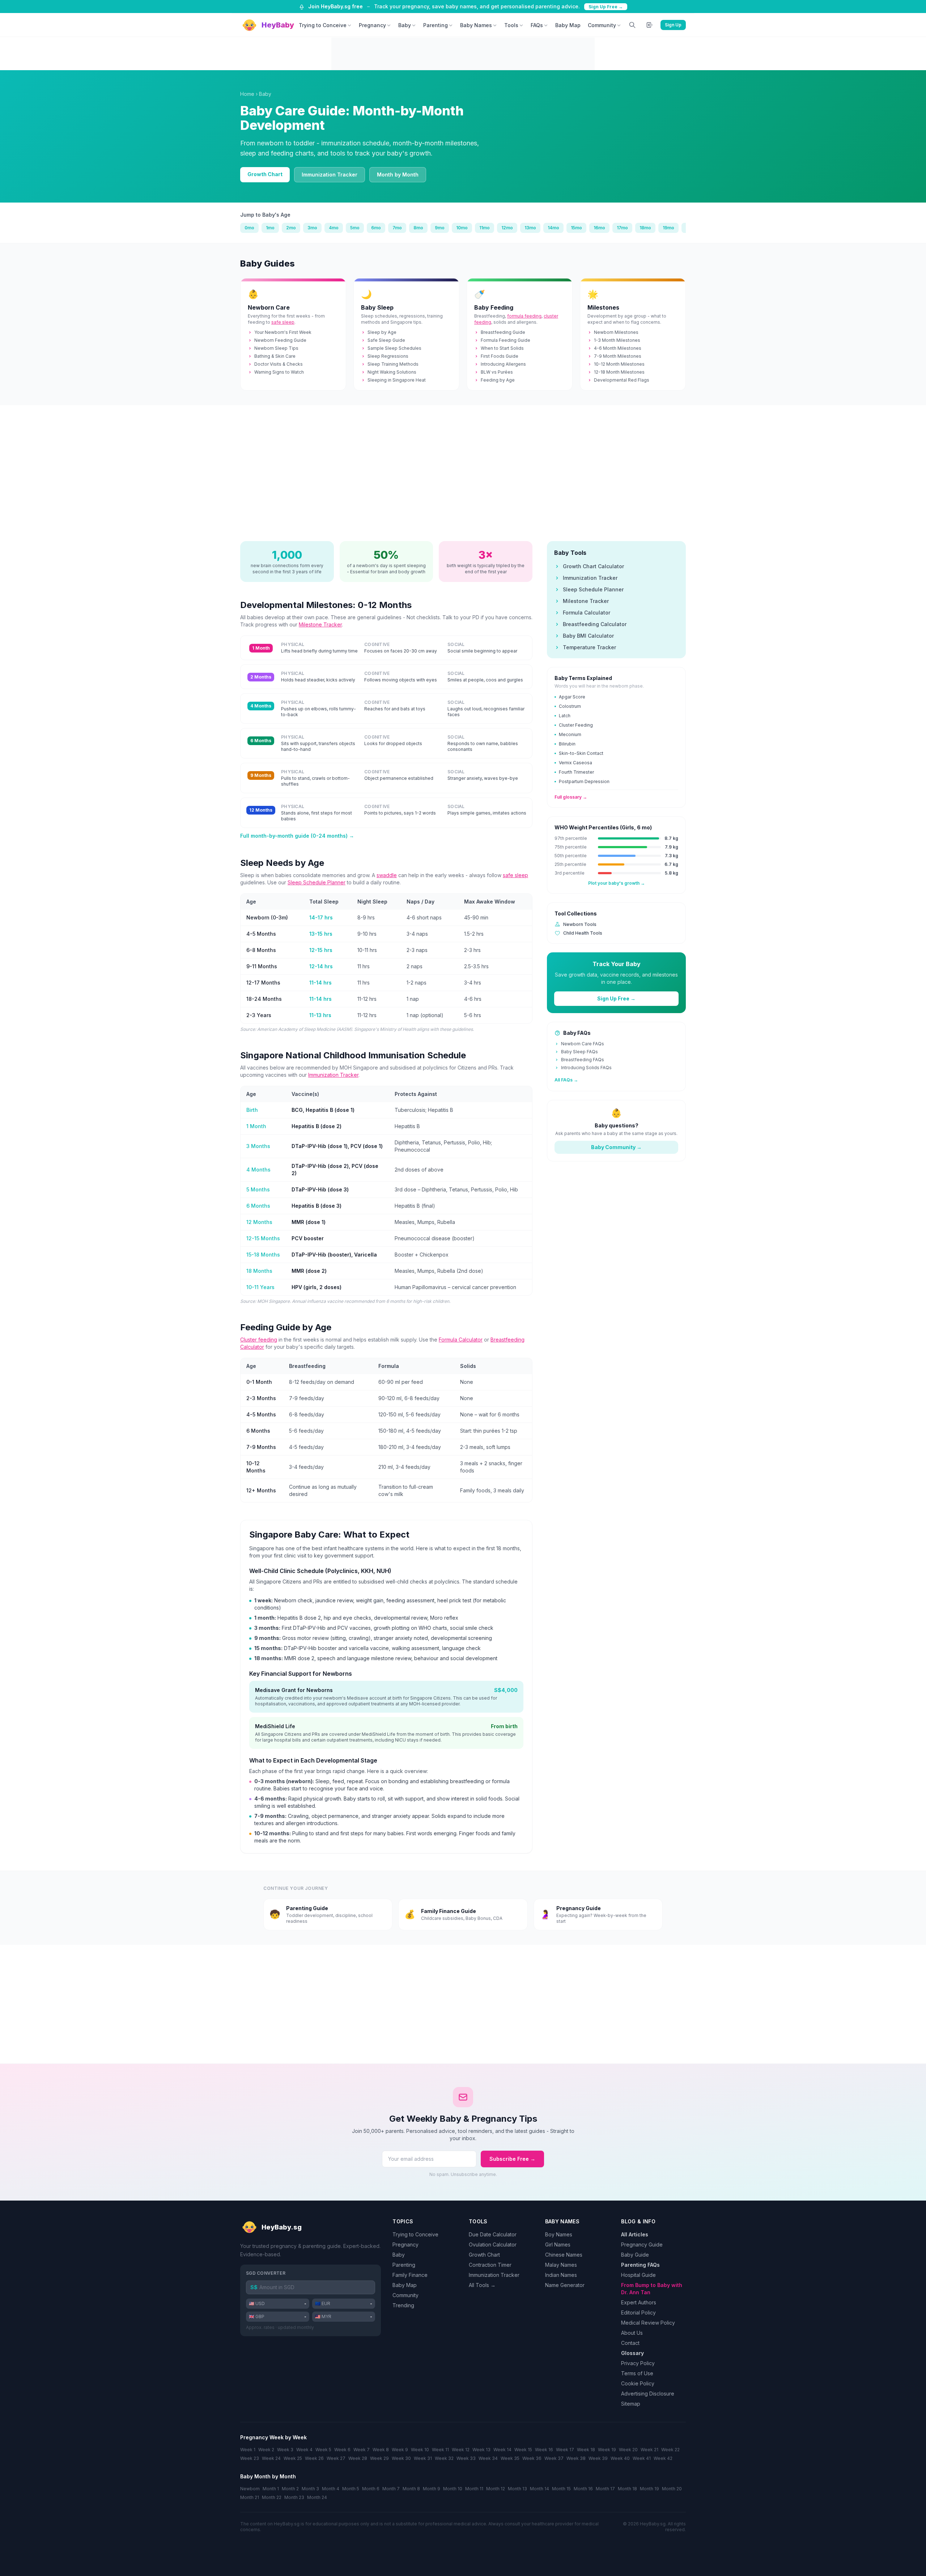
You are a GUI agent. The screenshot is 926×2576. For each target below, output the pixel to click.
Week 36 (532, 2458)
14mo (553, 228)
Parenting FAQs (640, 2265)
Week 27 (336, 2458)
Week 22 (670, 2450)
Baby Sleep (377, 307)
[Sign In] (650, 25)
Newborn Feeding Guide (280, 340)
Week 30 (401, 2458)
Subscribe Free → (512, 2159)
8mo (418, 228)
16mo (599, 228)
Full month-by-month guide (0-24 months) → (297, 836)
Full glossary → (571, 797)
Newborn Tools (580, 924)
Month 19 (649, 2489)
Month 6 (371, 2489)
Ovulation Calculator (493, 2245)
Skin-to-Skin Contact (581, 753)
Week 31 (423, 2458)
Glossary (632, 2353)
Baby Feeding (494, 307)
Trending (403, 2305)
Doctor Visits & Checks (279, 364)
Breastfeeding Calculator (595, 624)
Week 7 (362, 2450)
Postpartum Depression (584, 781)
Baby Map (568, 25)
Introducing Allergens (503, 364)
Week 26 (314, 2458)
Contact (630, 2343)
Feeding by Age (498, 380)
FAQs (537, 25)
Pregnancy (372, 25)
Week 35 (510, 2458)
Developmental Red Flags (622, 380)
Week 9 (400, 2450)
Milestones (603, 307)
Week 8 (381, 2450)
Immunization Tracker (330, 175)
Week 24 (271, 2458)
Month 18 (627, 2489)
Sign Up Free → (606, 7)
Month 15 (561, 2489)
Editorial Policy (638, 2313)
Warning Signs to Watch (279, 372)
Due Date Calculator (493, 2234)
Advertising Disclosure (648, 2394)
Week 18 (586, 2450)
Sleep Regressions (388, 356)
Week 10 (420, 2450)
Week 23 (250, 2458)
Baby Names (476, 25)
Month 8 (411, 2489)
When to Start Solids (502, 348)
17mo (622, 228)
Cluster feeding (259, 1340)
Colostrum (570, 706)
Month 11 (474, 2489)
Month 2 (290, 2489)
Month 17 (605, 2489)
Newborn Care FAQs (583, 1044)
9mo (440, 228)
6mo (376, 228)
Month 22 (272, 2497)
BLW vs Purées (497, 372)
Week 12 (461, 2450)
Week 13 (481, 2450)
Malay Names (561, 2265)
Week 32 (444, 2458)
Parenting (436, 25)
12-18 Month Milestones (619, 372)
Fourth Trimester (576, 772)
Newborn (250, 2489)
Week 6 (342, 2450)
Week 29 (379, 2458)
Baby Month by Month (268, 2476)
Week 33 (466, 2458)
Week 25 (293, 2458)
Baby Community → (616, 1147)
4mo (334, 228)
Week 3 (285, 2450)
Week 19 (607, 2450)
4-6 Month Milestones (618, 348)
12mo (507, 228)
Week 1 (248, 2450)
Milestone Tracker (320, 624)
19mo (668, 228)
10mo (462, 228)
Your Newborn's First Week (283, 332)
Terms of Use (637, 2373)
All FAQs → (566, 1080)
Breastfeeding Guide (503, 332)
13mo (530, 228)
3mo (312, 228)
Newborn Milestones (616, 332)
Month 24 (317, 2497)
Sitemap (631, 2404)
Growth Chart (265, 174)
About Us (632, 2333)
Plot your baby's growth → (617, 883)
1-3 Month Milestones (617, 340)
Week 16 (544, 2450)
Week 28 (358, 2458)
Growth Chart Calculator (593, 566)
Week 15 (523, 2450)
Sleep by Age (382, 332)
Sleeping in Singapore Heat (397, 380)
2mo (291, 228)
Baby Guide (635, 2255)
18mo (645, 228)
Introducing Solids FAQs (586, 1068)
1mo (270, 228)
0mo (249, 228)
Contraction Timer (490, 2265)
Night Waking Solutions (392, 372)
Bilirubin (567, 744)
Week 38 (576, 2458)
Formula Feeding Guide (506, 340)
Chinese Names (564, 2255)
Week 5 (323, 2450)
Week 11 (440, 2450)
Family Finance (410, 2275)
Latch (565, 716)
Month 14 (540, 2489)
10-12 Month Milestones (619, 364)
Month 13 (517, 2489)
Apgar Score (572, 697)
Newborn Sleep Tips (276, 348)
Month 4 (331, 2489)
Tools (511, 25)
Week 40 (620, 2458)
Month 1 (271, 2489)
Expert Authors (639, 2302)
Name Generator (565, 2285)
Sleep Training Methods (393, 364)
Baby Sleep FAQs (579, 1052)
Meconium (570, 734)
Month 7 (391, 2489)
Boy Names (559, 2234)
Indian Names (561, 2275)
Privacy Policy (638, 2363)
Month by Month (398, 175)
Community (602, 25)
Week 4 (304, 2450)
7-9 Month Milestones (618, 356)
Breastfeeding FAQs (583, 1060)
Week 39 (598, 2458)
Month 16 (583, 2489)
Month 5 (351, 2489)
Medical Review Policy (648, 2323)
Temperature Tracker (589, 647)
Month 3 (310, 2489)
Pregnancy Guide (642, 2245)
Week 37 (554, 2458)
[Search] (632, 25)
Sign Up (673, 25)
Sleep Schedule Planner (317, 882)
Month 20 (672, 2489)
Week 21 (649, 2450)
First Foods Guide (500, 356)
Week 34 (488, 2458)
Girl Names (558, 2245)
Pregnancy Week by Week (273, 2437)
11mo (485, 228)
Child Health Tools (583, 933)
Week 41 (642, 2458)
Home (247, 94)
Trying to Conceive (323, 25)
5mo (355, 228)
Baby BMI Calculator (588, 636)
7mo (397, 228)
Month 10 (453, 2489)
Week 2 (266, 2450)
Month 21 (250, 2497)
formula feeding (524, 316)
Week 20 (628, 2450)
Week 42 (663, 2458)
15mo (576, 228)
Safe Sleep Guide (386, 340)
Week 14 (502, 2450)
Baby (405, 25)
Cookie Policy (638, 2383)
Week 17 (565, 2450)
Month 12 (496, 2489)
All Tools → (482, 2285)
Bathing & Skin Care (275, 356)
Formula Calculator (461, 1340)
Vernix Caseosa (575, 763)
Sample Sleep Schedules (394, 348)
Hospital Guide (638, 2275)
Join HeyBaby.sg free (335, 6)
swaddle (387, 875)
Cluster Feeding (576, 725)
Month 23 (294, 2497)
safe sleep (283, 322)
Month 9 (432, 2489)
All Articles (635, 2234)
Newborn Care (269, 307)
